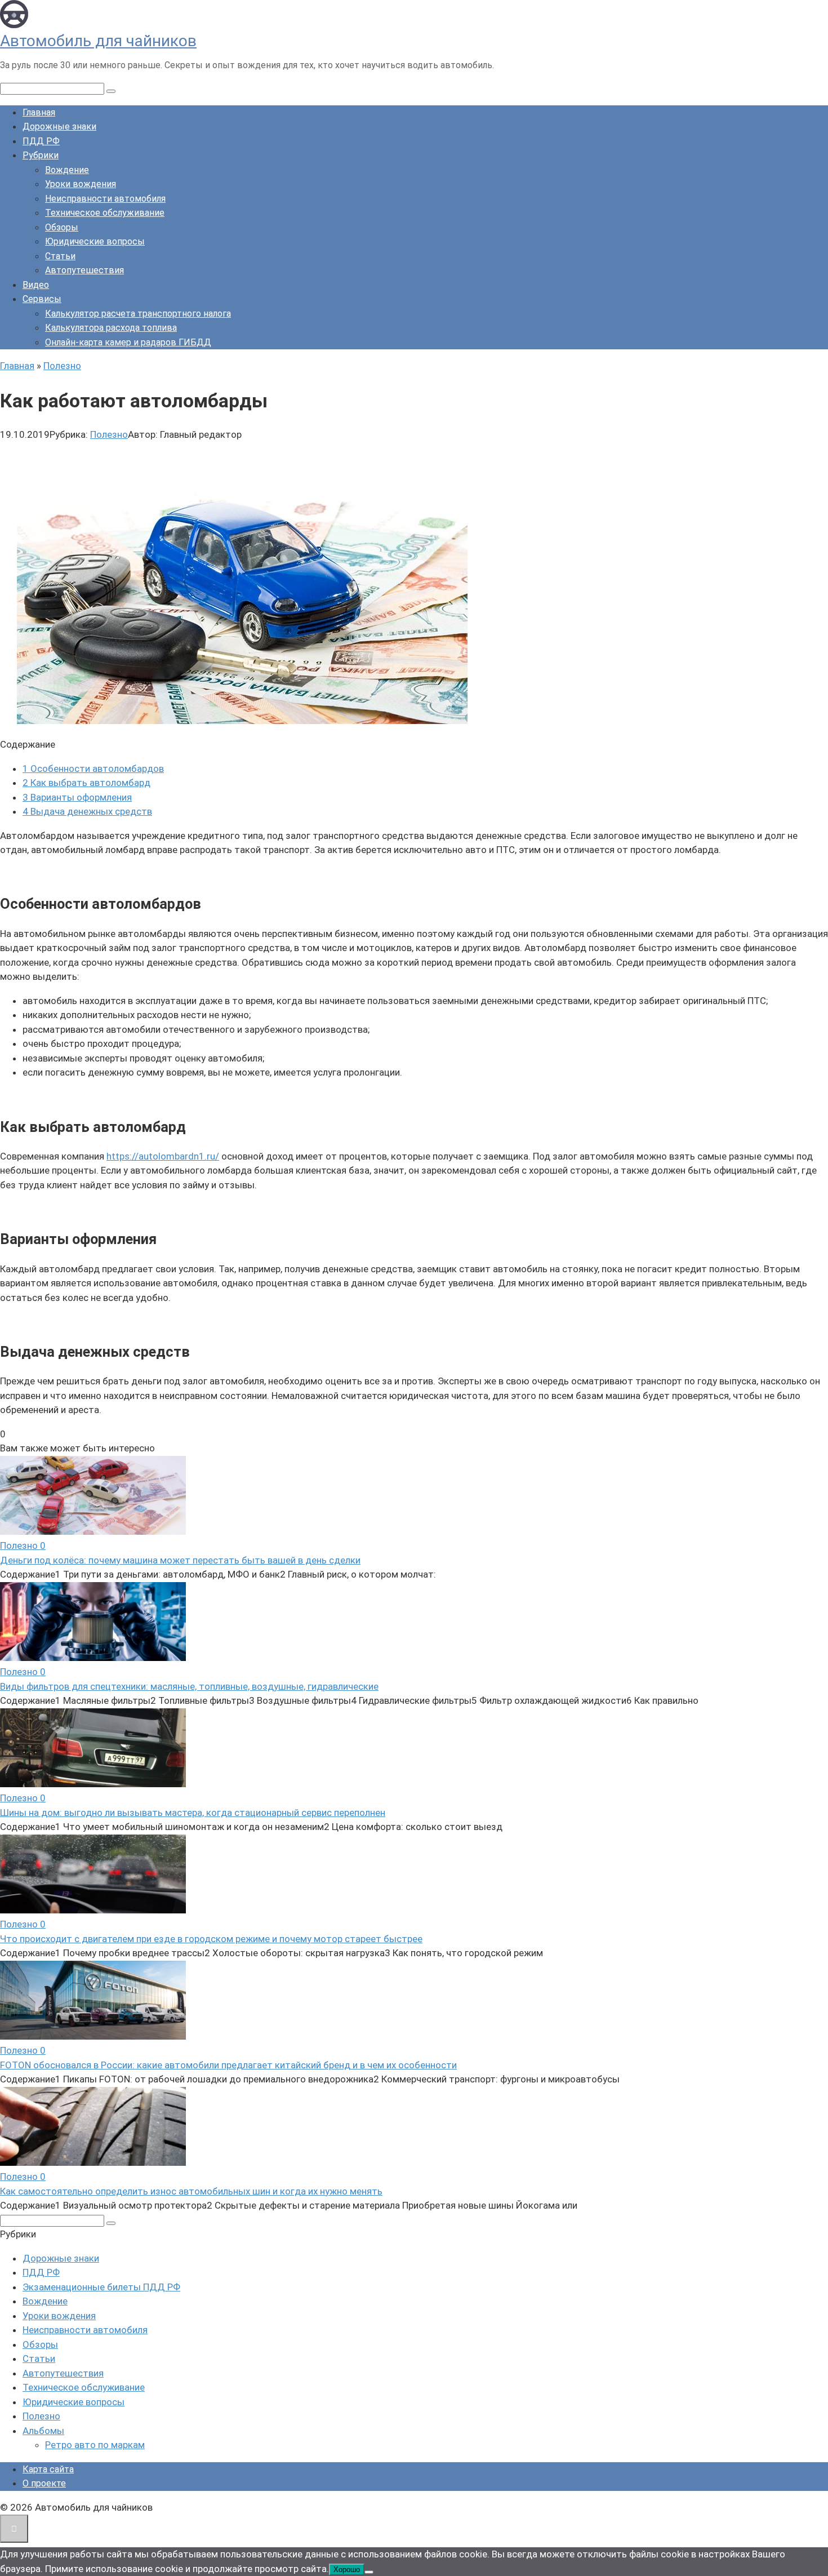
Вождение (67, 170)
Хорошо (347, 2570)
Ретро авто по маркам (95, 2445)
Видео (36, 285)
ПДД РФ (41, 141)
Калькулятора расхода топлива (111, 328)
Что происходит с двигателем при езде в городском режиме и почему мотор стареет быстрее (211, 1939)
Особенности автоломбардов (93, 769)
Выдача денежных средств (87, 811)
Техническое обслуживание (105, 213)
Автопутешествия (84, 270)
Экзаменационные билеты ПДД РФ (101, 2287)
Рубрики (41, 155)
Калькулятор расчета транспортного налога (138, 314)
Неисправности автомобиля (105, 199)
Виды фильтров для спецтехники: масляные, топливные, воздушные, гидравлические (189, 1686)
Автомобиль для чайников (98, 41)
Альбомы (43, 2431)
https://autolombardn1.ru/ (163, 1156)
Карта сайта (48, 2469)
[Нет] (369, 2572)
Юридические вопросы (95, 241)
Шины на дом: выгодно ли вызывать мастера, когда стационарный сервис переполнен (193, 1813)
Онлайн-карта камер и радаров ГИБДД (128, 342)
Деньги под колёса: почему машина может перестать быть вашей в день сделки (180, 1560)
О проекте (44, 2483)
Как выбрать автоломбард (86, 783)
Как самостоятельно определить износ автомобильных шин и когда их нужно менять (191, 2191)
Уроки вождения (81, 184)
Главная (39, 112)
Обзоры (62, 227)
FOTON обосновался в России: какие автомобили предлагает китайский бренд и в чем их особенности (228, 2065)
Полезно (109, 434)
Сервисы (42, 299)
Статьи (60, 256)
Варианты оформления (77, 797)
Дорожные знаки (59, 126)
